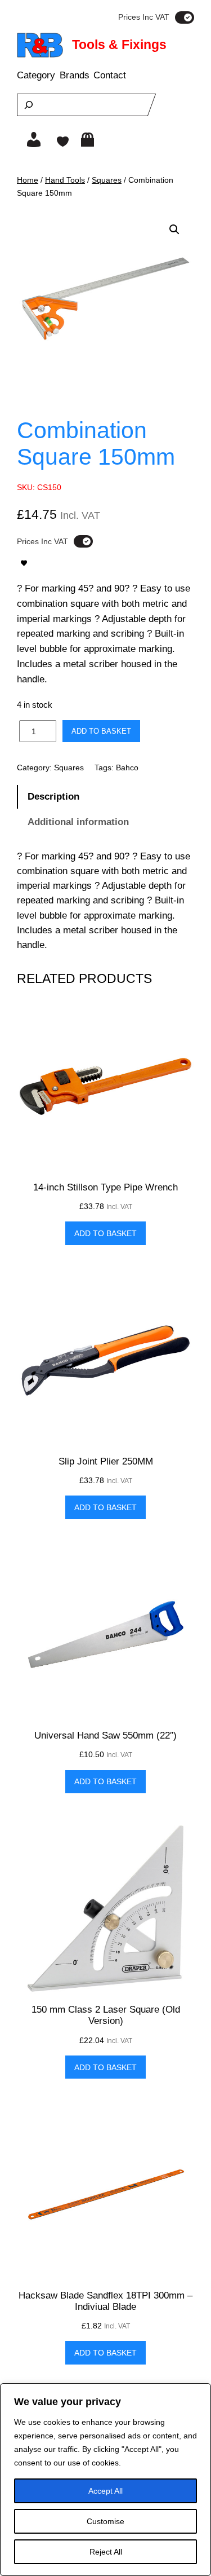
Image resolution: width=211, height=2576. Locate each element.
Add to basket (101, 731)
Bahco (127, 767)
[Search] (29, 105)
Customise (105, 2521)
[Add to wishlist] (24, 563)
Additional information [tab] (78, 822)
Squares (107, 180)
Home (28, 180)
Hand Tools (65, 180)
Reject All (106, 2552)
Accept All (105, 2491)
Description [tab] (53, 797)
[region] (105, 2480)
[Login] (34, 140)
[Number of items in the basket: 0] (87, 140)
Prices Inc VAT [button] (144, 17)
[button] (174, 230)
